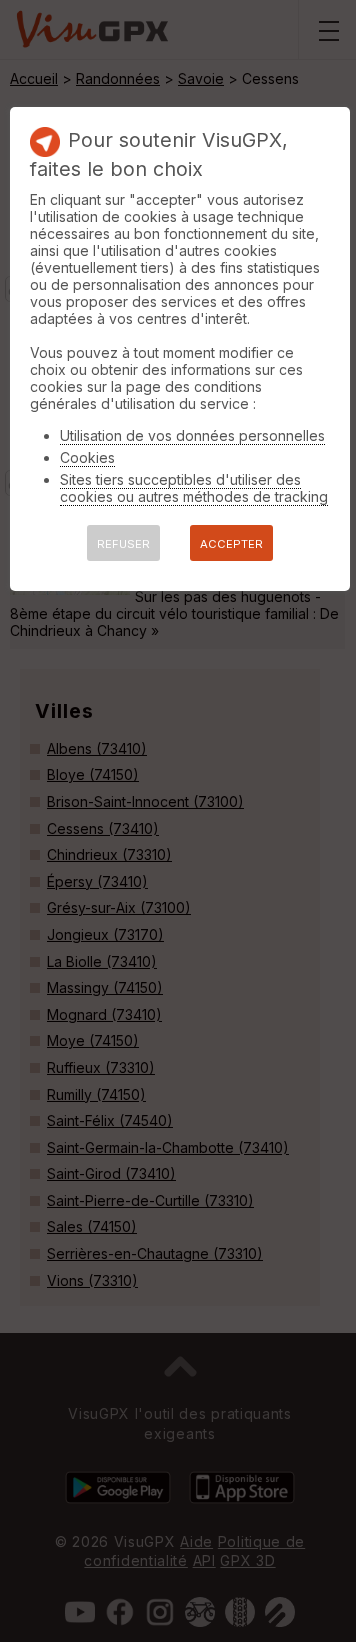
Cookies (87, 457)
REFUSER (123, 544)
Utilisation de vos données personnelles (192, 435)
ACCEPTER (231, 544)
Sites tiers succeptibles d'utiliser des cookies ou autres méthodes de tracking (194, 488)
